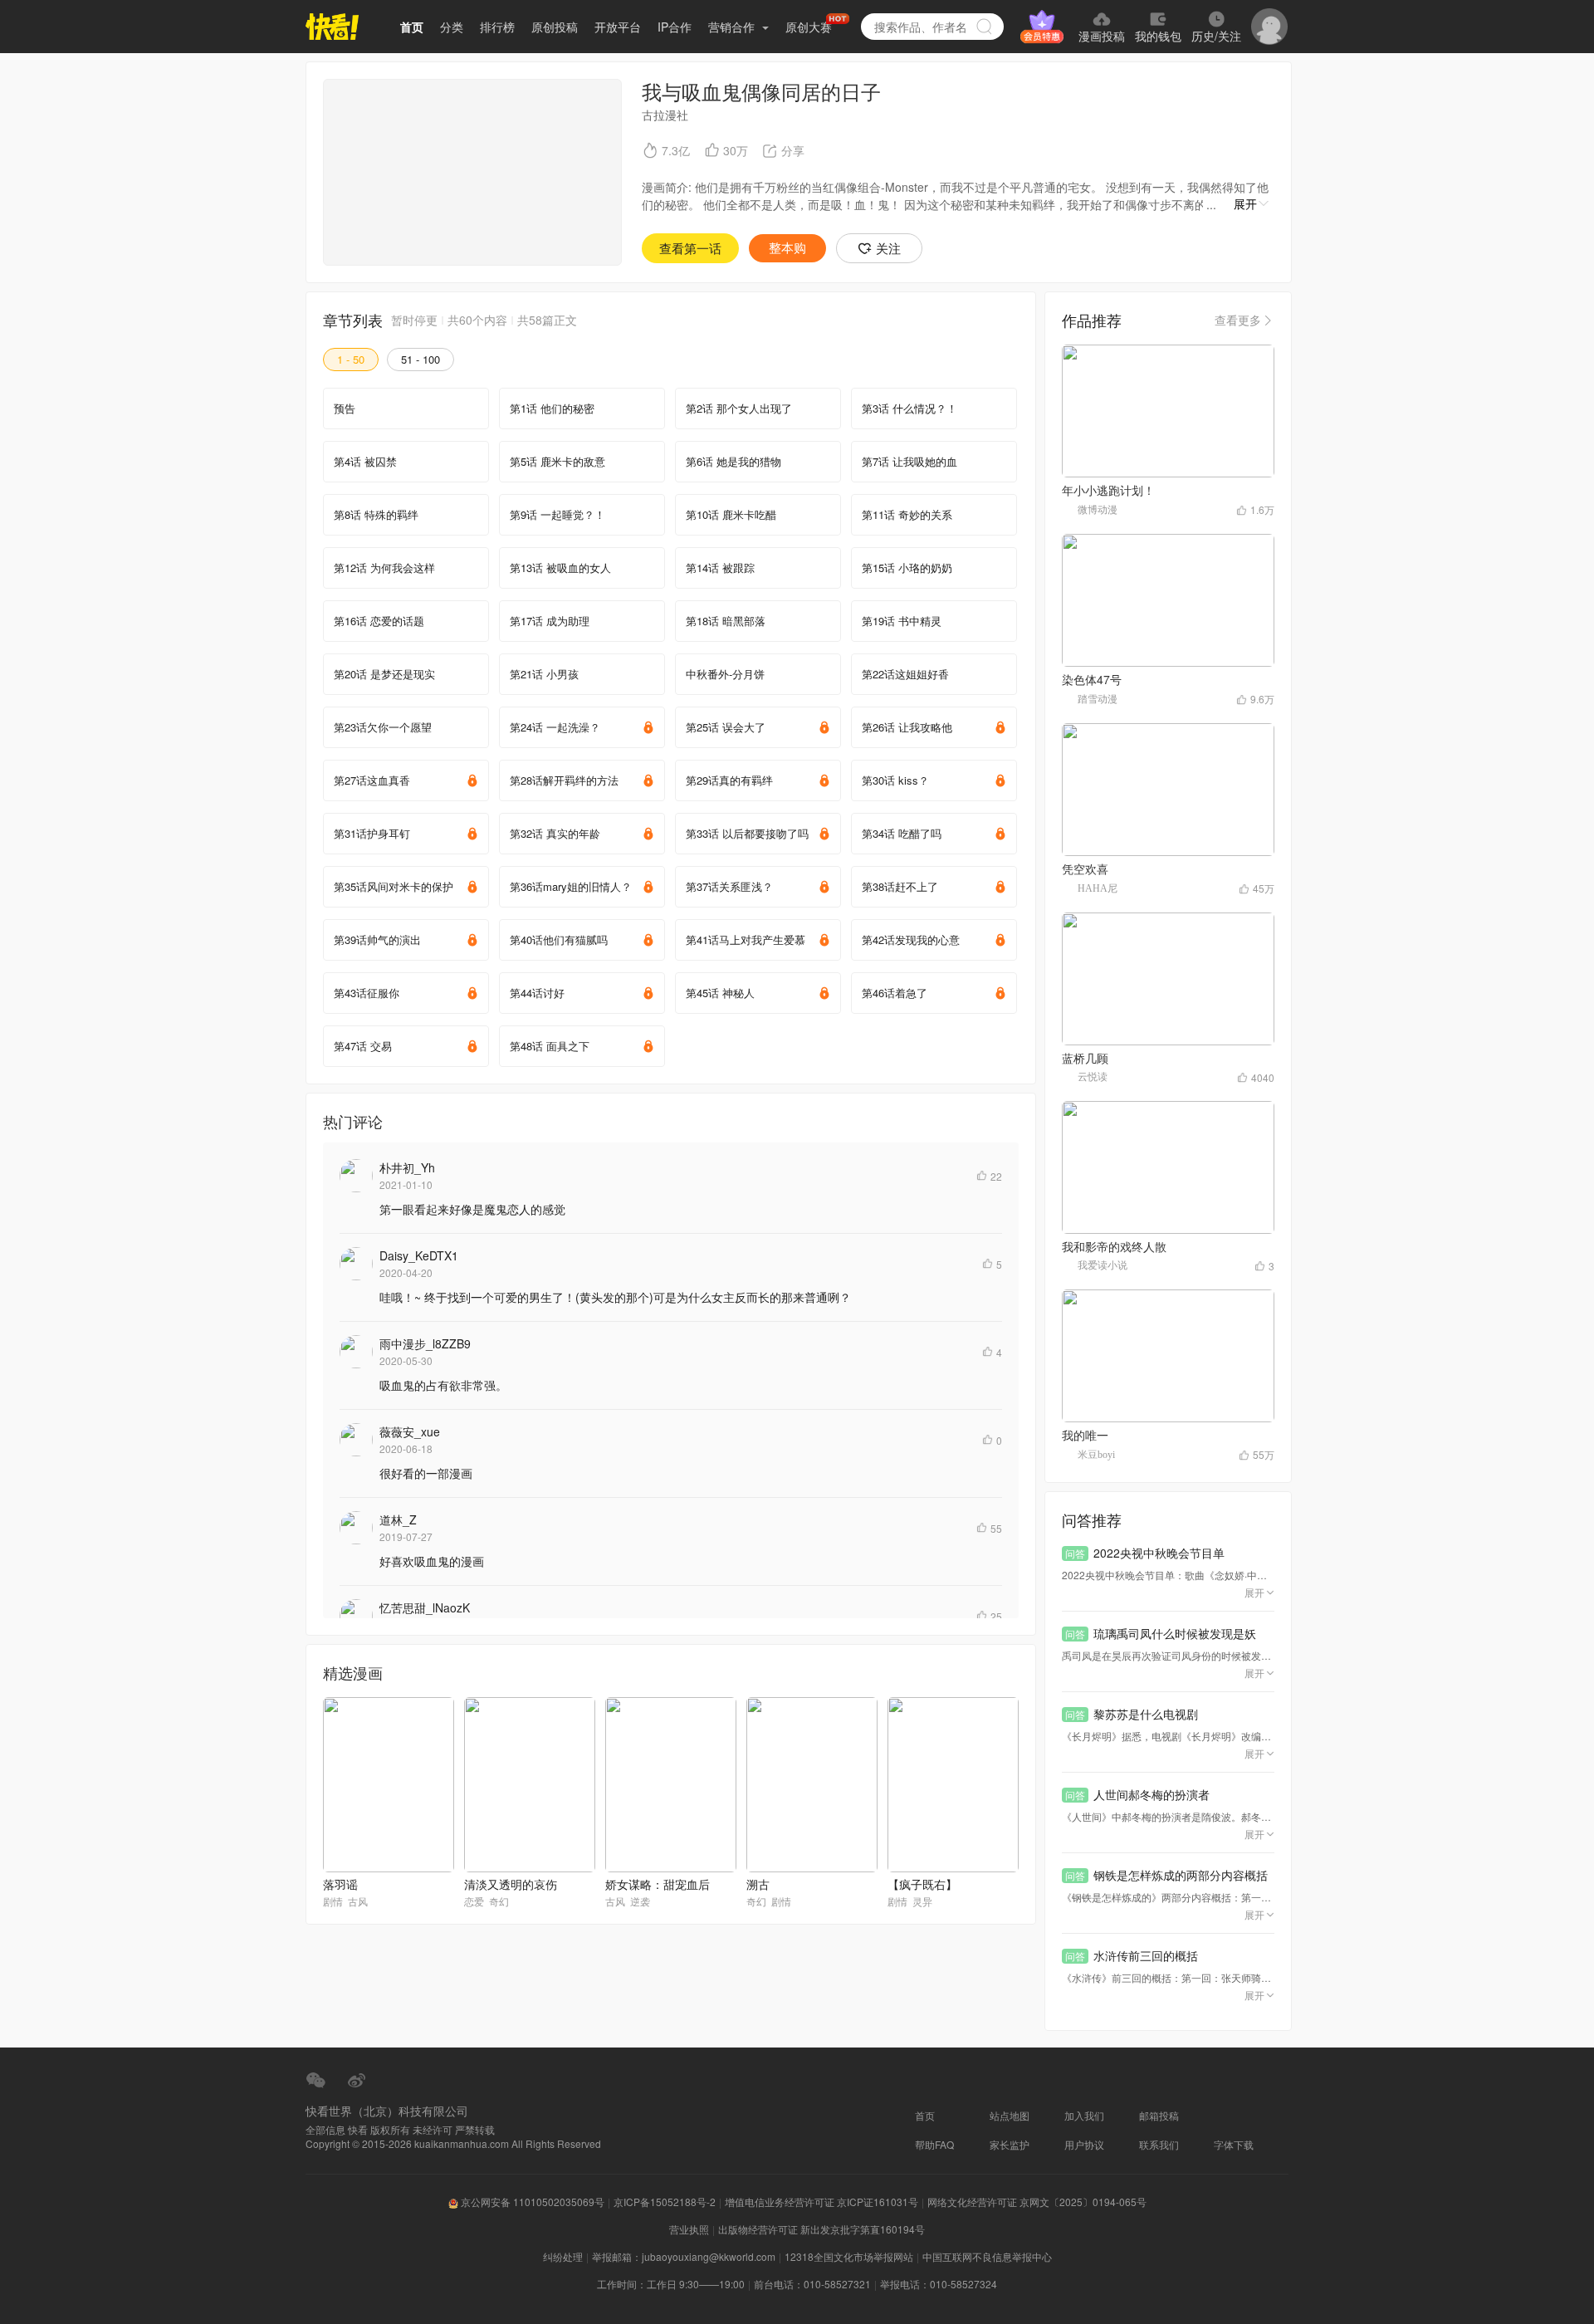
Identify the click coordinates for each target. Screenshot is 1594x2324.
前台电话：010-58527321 (812, 2284)
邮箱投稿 (1159, 2115)
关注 (888, 248)
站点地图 (1010, 2115)
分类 (452, 27)
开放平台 (618, 27)
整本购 (787, 248)
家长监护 (1010, 2144)
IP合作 (675, 27)
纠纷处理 (563, 2256)
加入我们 (1084, 2115)
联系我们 (1159, 2144)
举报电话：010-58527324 (939, 2284)
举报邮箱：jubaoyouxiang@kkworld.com (684, 2256)
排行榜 (497, 27)
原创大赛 (809, 27)
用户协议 (1084, 2144)
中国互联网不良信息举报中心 (987, 2256)
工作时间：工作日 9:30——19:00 (671, 2284)
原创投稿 (555, 27)
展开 (1245, 203)
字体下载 (1234, 2144)
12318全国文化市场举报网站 (849, 2256)
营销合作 (733, 27)
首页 (412, 27)
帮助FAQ (934, 2144)
